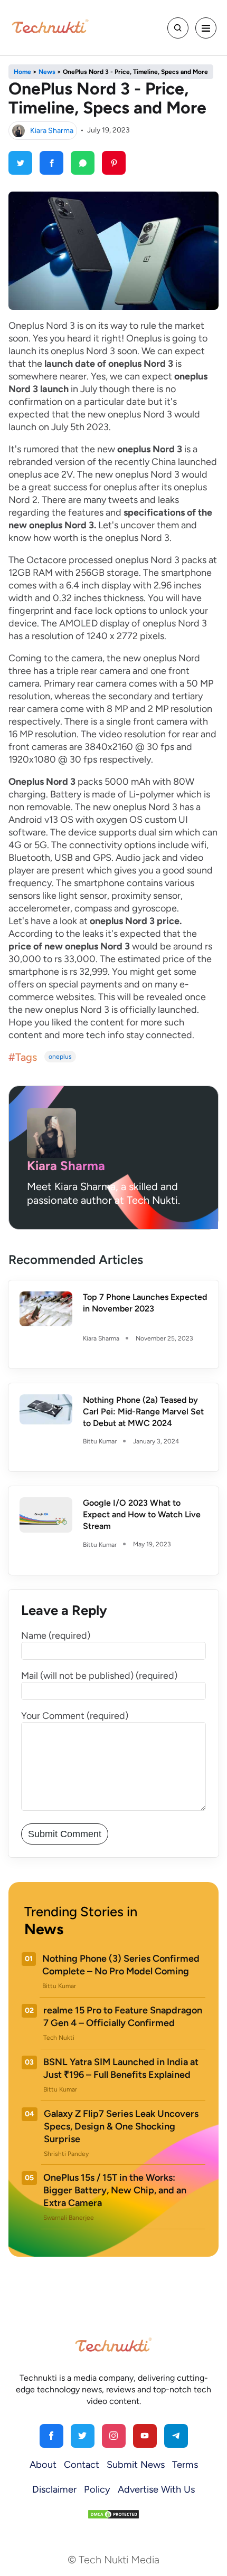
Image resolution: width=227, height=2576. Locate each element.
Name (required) (56, 1636)
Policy (97, 2489)
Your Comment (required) (75, 1716)
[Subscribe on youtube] (145, 2436)
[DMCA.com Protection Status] (113, 2514)
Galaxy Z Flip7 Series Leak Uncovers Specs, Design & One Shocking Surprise (121, 2126)
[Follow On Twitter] (83, 2436)
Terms (185, 2465)
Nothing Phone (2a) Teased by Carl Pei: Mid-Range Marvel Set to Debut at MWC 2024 (143, 1411)
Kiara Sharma (52, 130)
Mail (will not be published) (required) (99, 1676)
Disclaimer (54, 2489)
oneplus (60, 1057)
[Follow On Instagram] (114, 2436)
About (43, 2465)
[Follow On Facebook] (51, 2436)
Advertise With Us (156, 2489)
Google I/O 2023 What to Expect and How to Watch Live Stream (142, 1514)
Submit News (136, 2465)
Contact (82, 2465)
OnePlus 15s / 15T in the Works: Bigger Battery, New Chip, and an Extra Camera (115, 2190)
